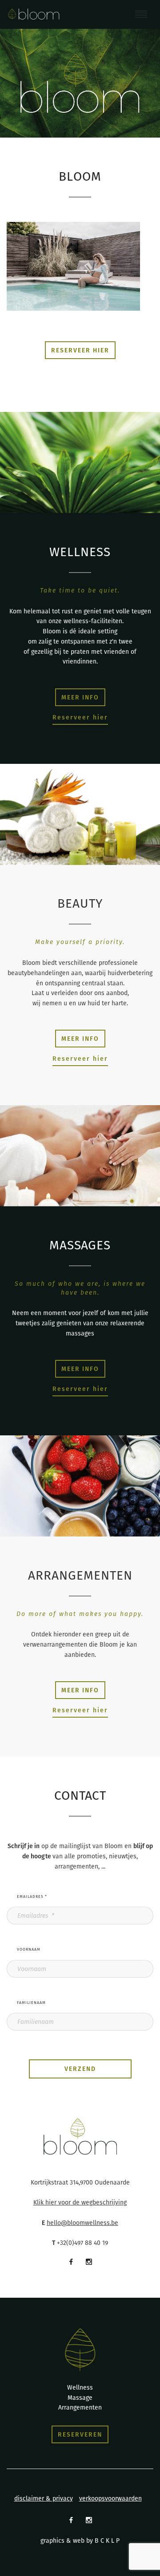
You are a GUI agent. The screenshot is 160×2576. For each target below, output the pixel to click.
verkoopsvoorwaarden (110, 2498)
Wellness (80, 2387)
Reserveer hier (80, 717)
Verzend (80, 2069)
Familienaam (31, 2003)
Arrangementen (80, 2407)
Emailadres (32, 1896)
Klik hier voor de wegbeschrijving (80, 2202)
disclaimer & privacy (44, 2498)
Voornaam (29, 1949)
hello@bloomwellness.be (82, 2223)
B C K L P (107, 2540)
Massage (80, 2398)
